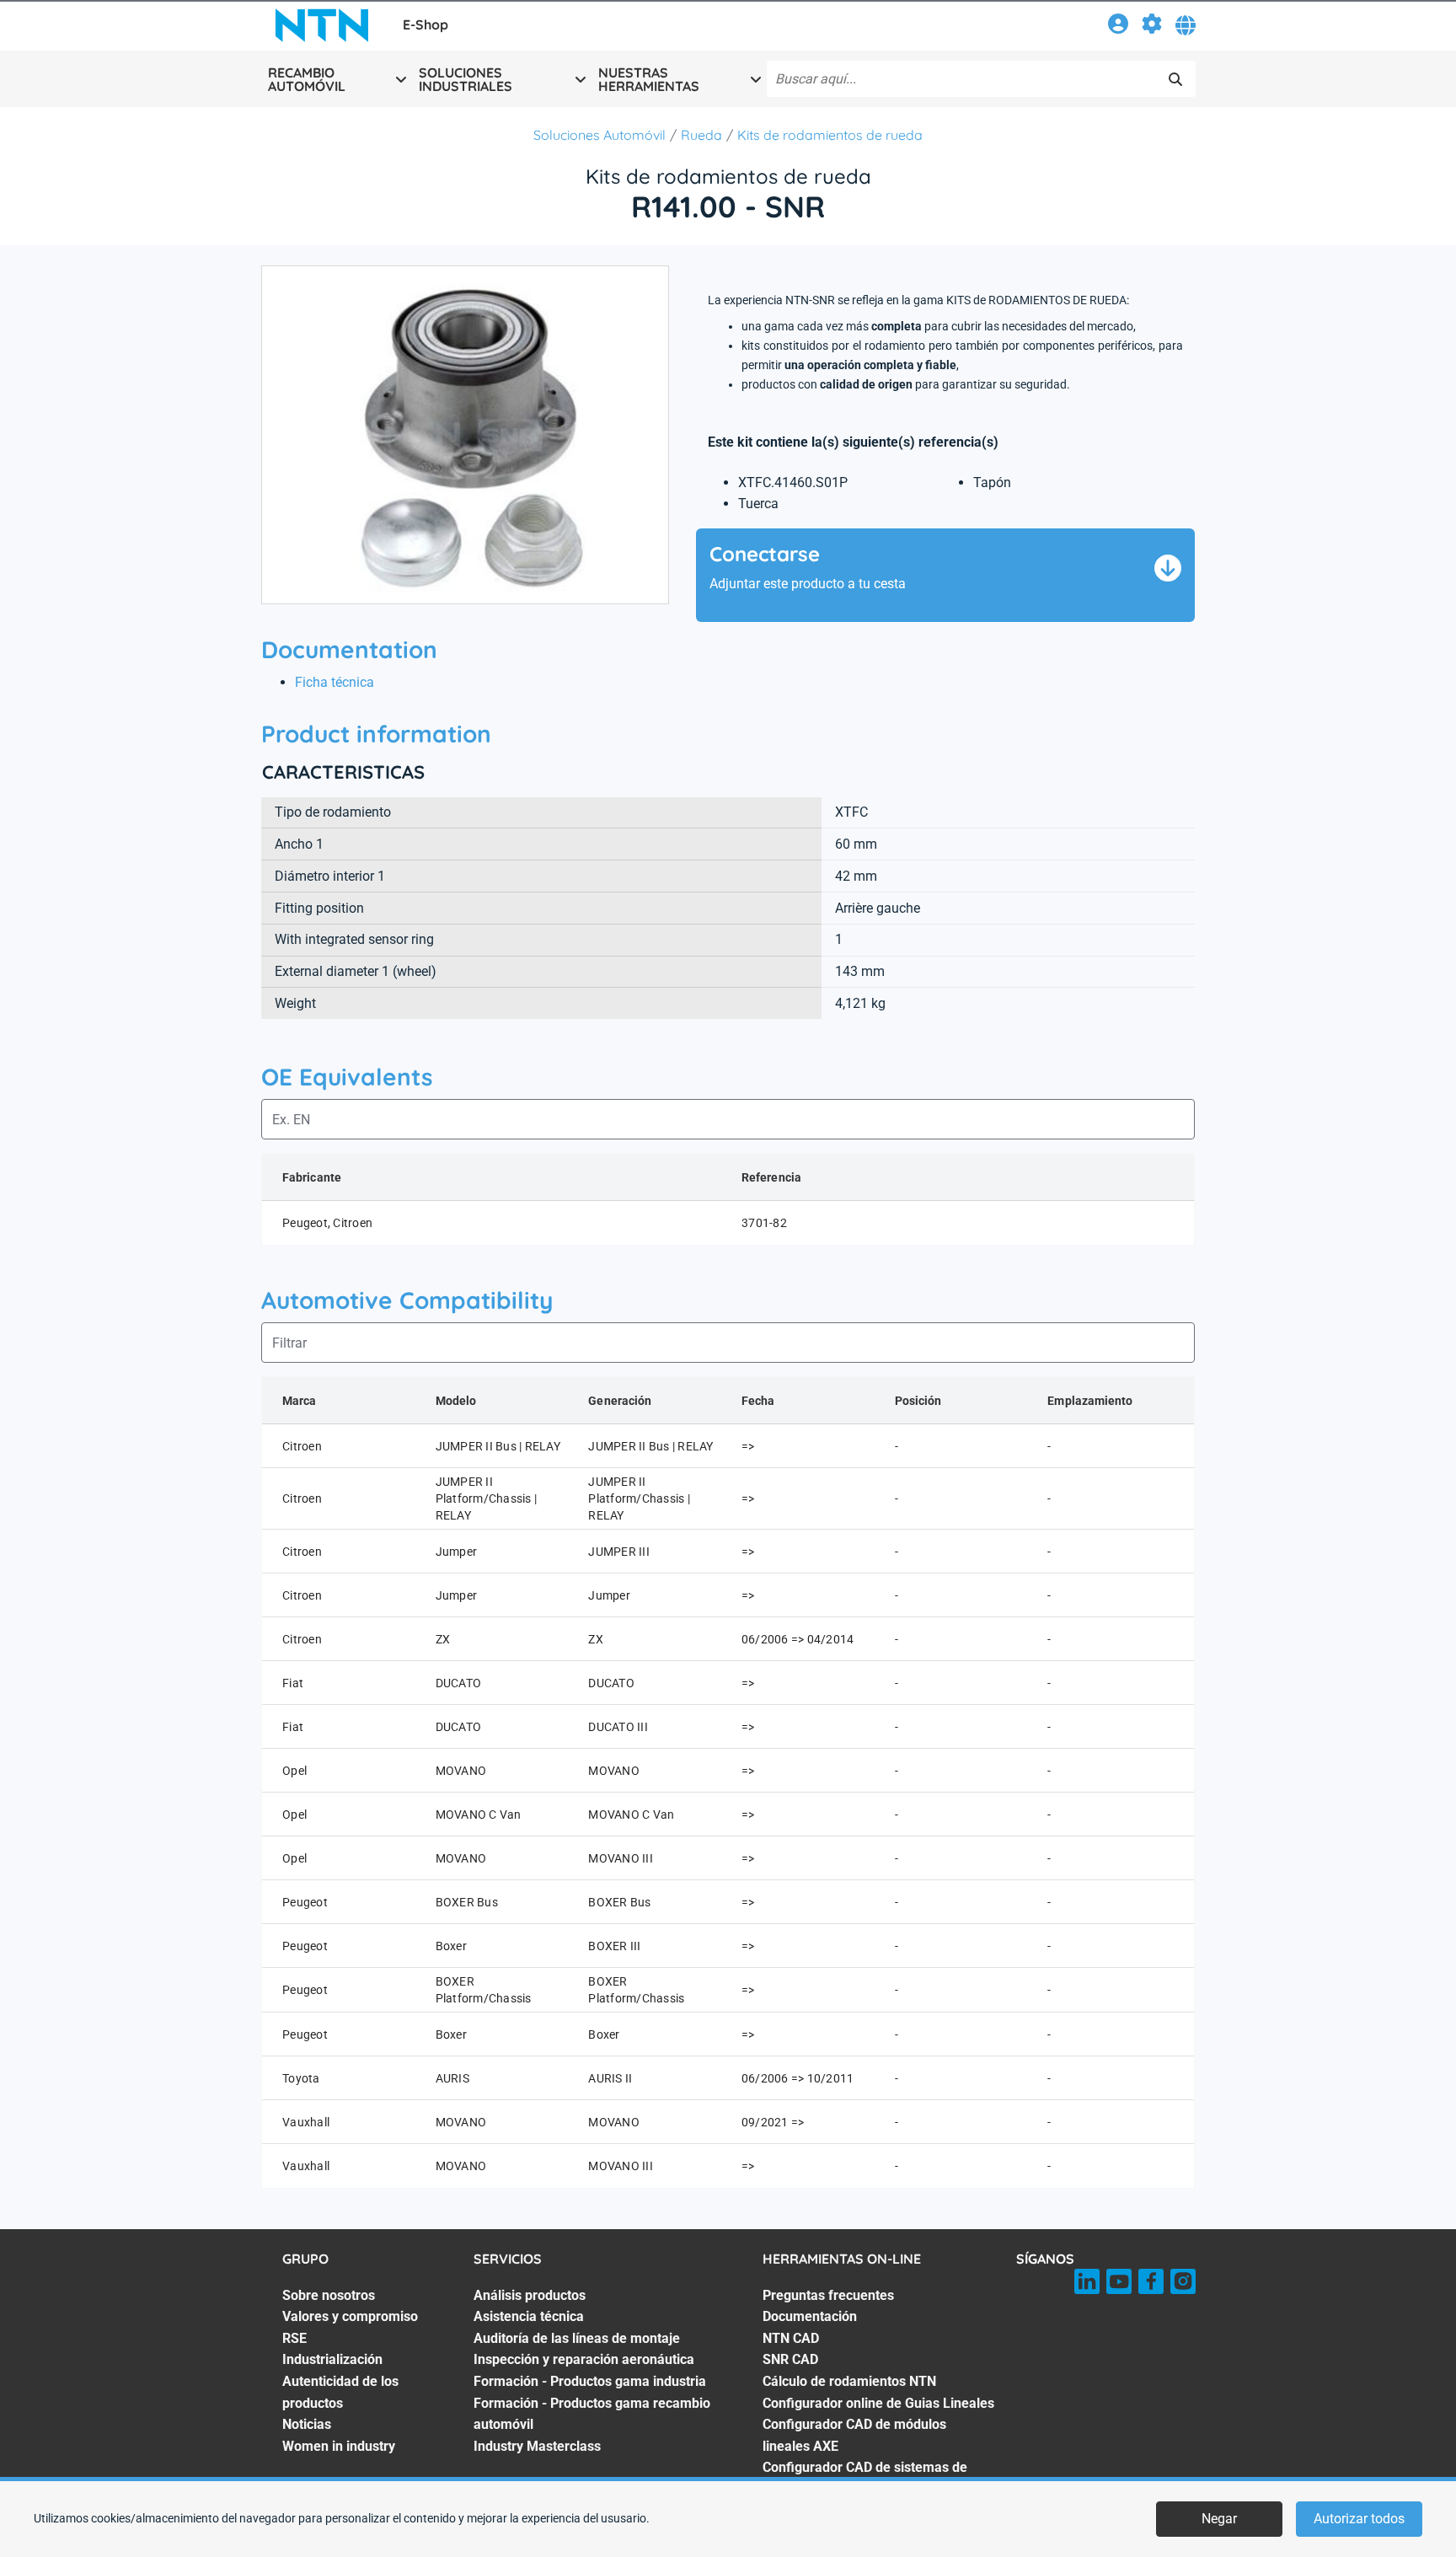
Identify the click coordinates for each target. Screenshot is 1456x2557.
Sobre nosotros (329, 2295)
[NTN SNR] (322, 25)
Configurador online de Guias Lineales (878, 2403)
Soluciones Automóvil (600, 135)
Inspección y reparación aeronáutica (584, 2359)
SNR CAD (790, 2359)
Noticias (307, 2424)
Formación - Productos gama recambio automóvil (592, 2414)
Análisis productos (530, 2295)
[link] (1118, 27)
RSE (294, 2338)
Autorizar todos (1359, 2519)
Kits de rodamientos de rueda (830, 135)
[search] (1175, 79)
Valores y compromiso (350, 2316)
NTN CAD (791, 2338)
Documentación (810, 2316)
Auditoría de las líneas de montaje (577, 2338)
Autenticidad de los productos (340, 2392)
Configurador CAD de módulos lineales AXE (854, 2435)
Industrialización (332, 2359)
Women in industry (339, 2446)
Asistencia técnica (529, 2316)
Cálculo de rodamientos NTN (849, 2381)
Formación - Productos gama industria (590, 2381)
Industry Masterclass (537, 2446)
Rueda (701, 135)
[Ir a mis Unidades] (1152, 27)
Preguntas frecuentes (828, 2295)
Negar (1219, 2519)
